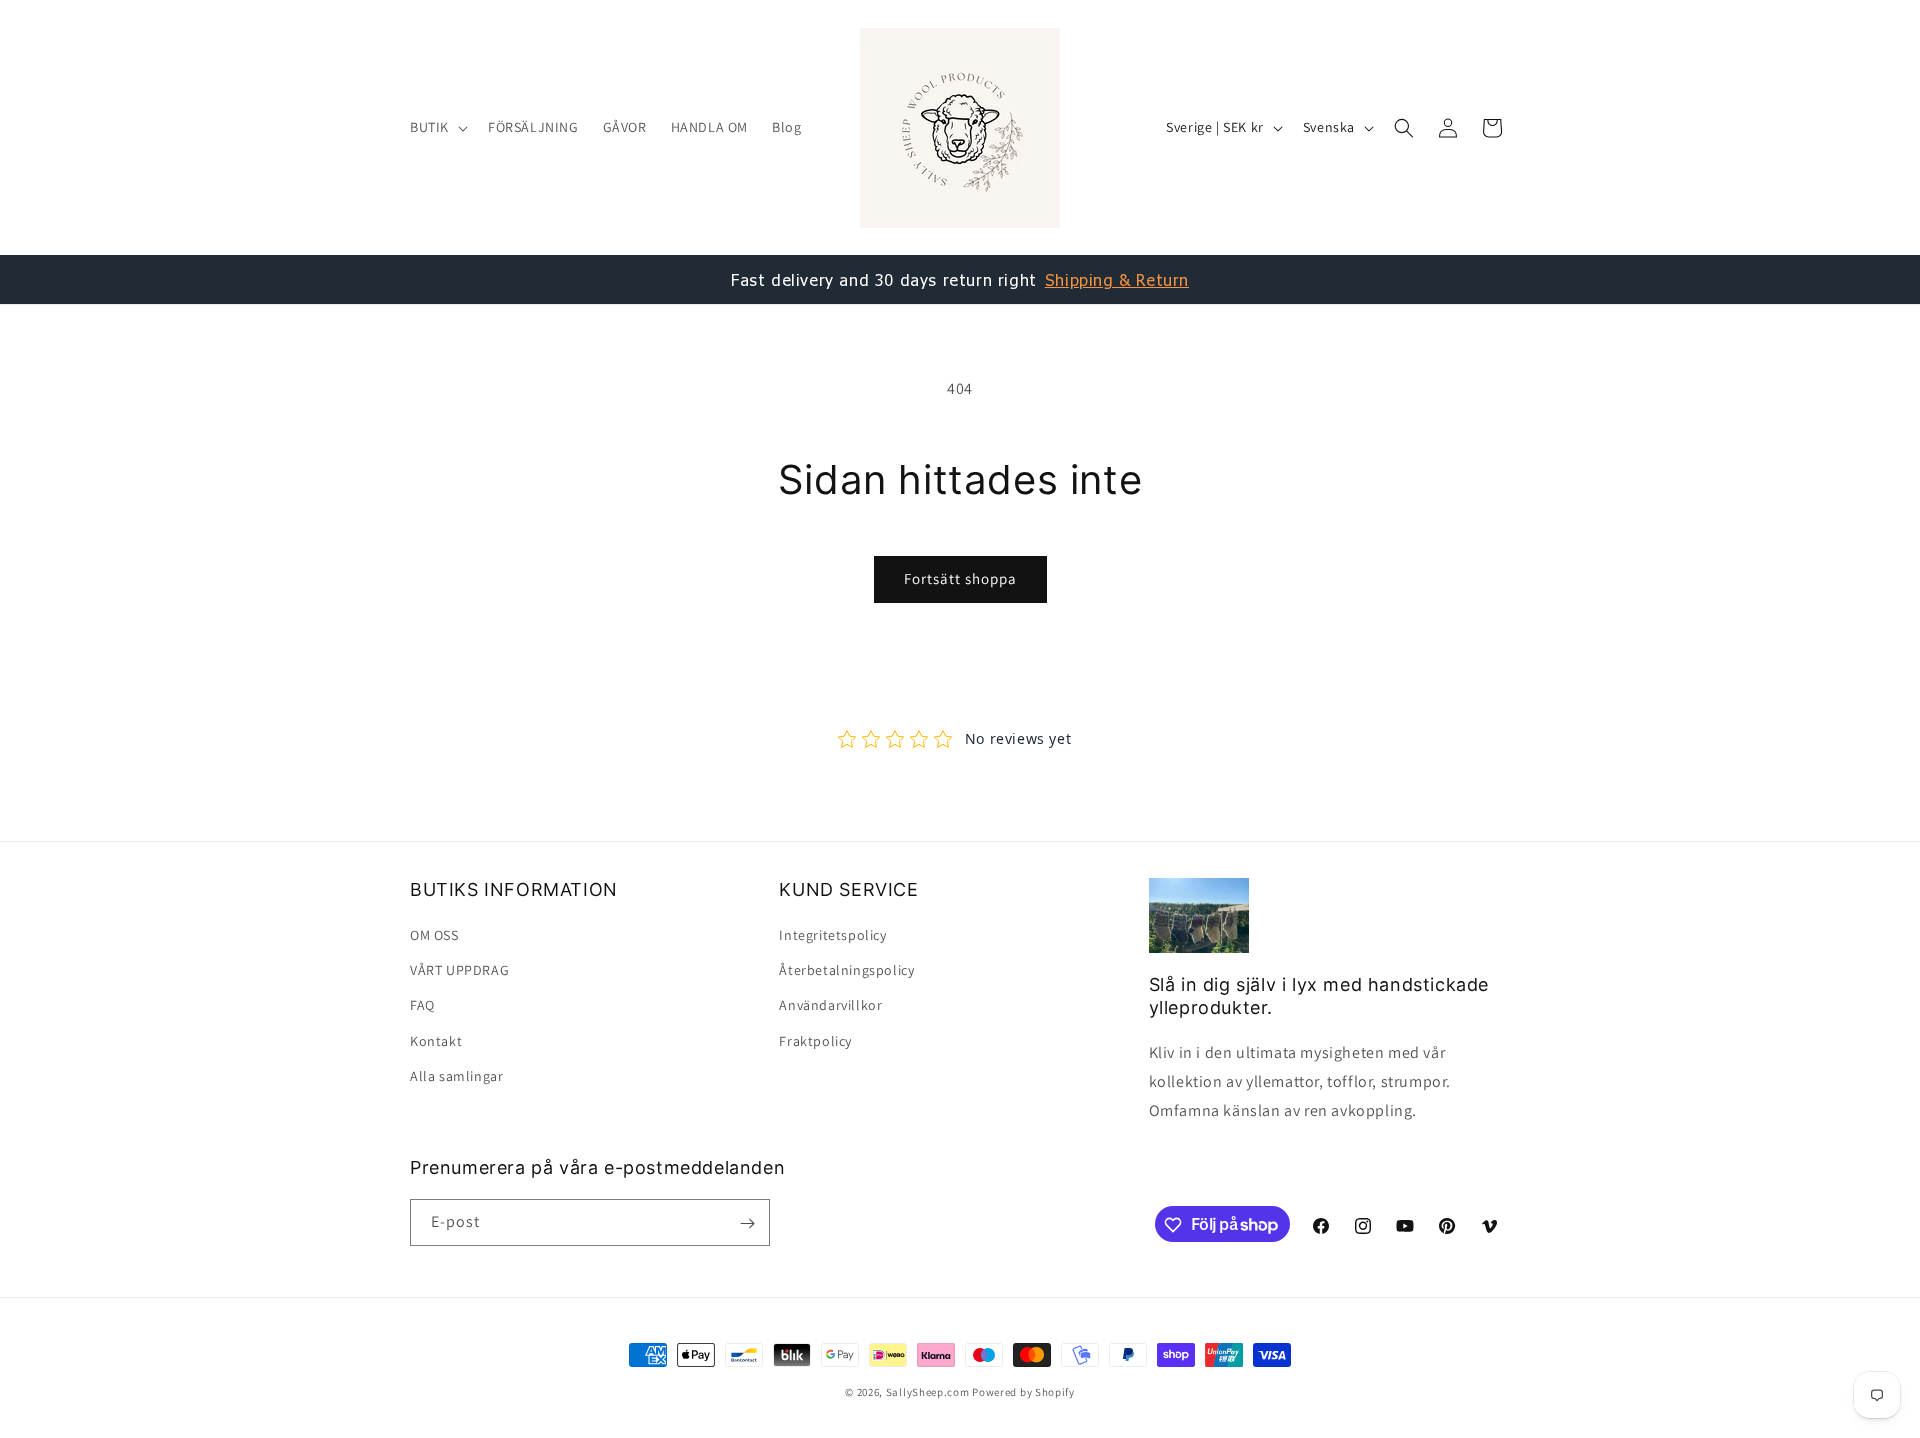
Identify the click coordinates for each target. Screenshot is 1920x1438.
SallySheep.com (928, 1392)
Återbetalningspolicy (846, 971)
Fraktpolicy (815, 1041)
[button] (437, 127)
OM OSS (434, 935)
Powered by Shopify (1023, 1392)
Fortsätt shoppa (960, 578)
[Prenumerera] (747, 1223)
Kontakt (436, 1041)
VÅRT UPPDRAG (459, 971)
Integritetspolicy (832, 935)
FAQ (422, 1006)
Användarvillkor (830, 1006)
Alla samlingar (456, 1076)
